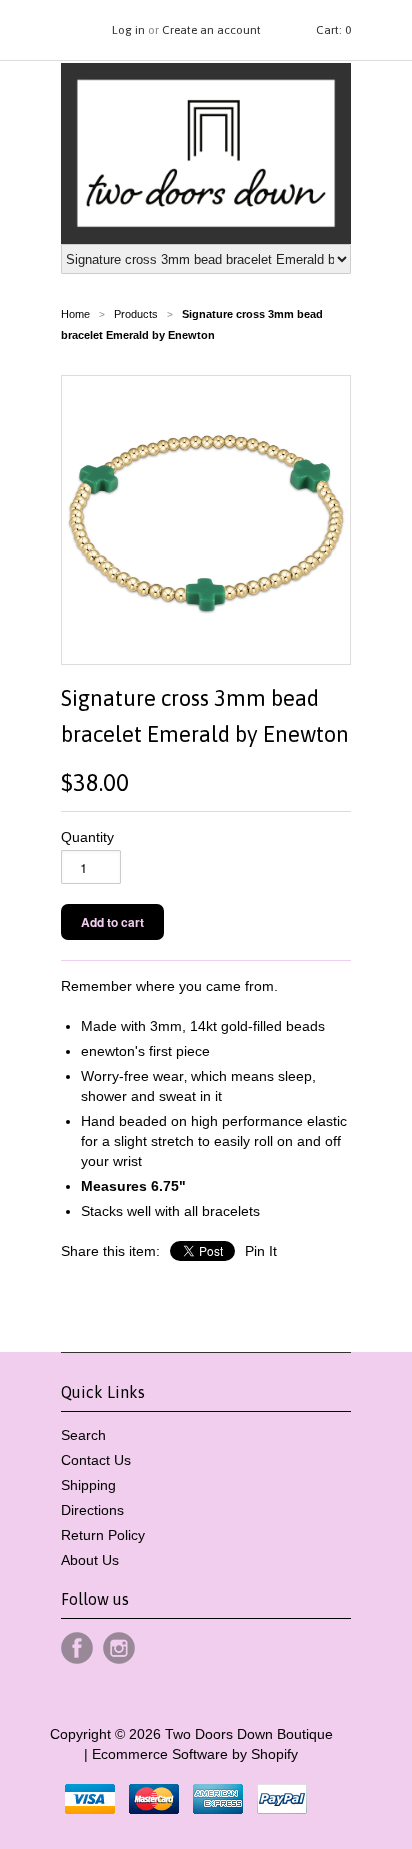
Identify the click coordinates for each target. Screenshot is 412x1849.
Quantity (87, 837)
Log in (128, 30)
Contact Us (96, 1460)
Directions (92, 1510)
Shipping (88, 1485)
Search (83, 1435)
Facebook (77, 1648)
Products (136, 314)
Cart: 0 (333, 30)
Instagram (119, 1648)
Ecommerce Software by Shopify (195, 1754)
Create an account (211, 30)
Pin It (261, 1251)
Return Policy (103, 1535)
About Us (90, 1560)
